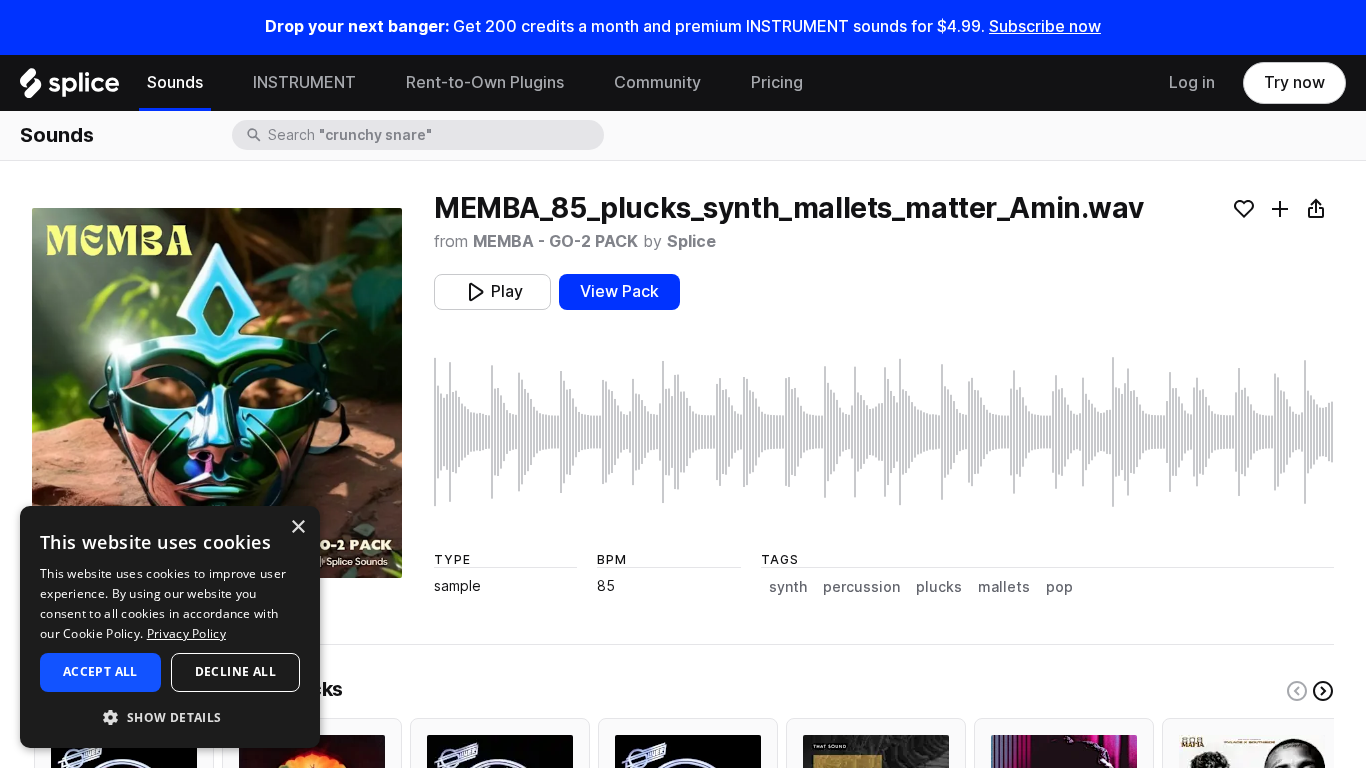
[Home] (69, 88)
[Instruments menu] (371, 83)
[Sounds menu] (218, 83)
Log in (1192, 82)
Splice (691, 241)
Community (657, 82)
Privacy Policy (186, 633)
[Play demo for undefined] (217, 393)
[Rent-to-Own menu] (579, 83)
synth (788, 587)
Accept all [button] (100, 671)
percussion (861, 587)
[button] (170, 716)
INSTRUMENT (304, 82)
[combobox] (434, 135)
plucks (939, 587)
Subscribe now (1045, 26)
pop (1059, 587)
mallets (1004, 587)
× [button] (297, 527)
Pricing (777, 82)
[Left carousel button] (1297, 691)
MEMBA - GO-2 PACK (555, 241)
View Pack (619, 291)
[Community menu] (716, 83)
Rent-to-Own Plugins (485, 82)
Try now (1294, 82)
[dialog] (170, 627)
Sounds (175, 82)
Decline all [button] (235, 671)
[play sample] (884, 432)
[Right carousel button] (1323, 691)
